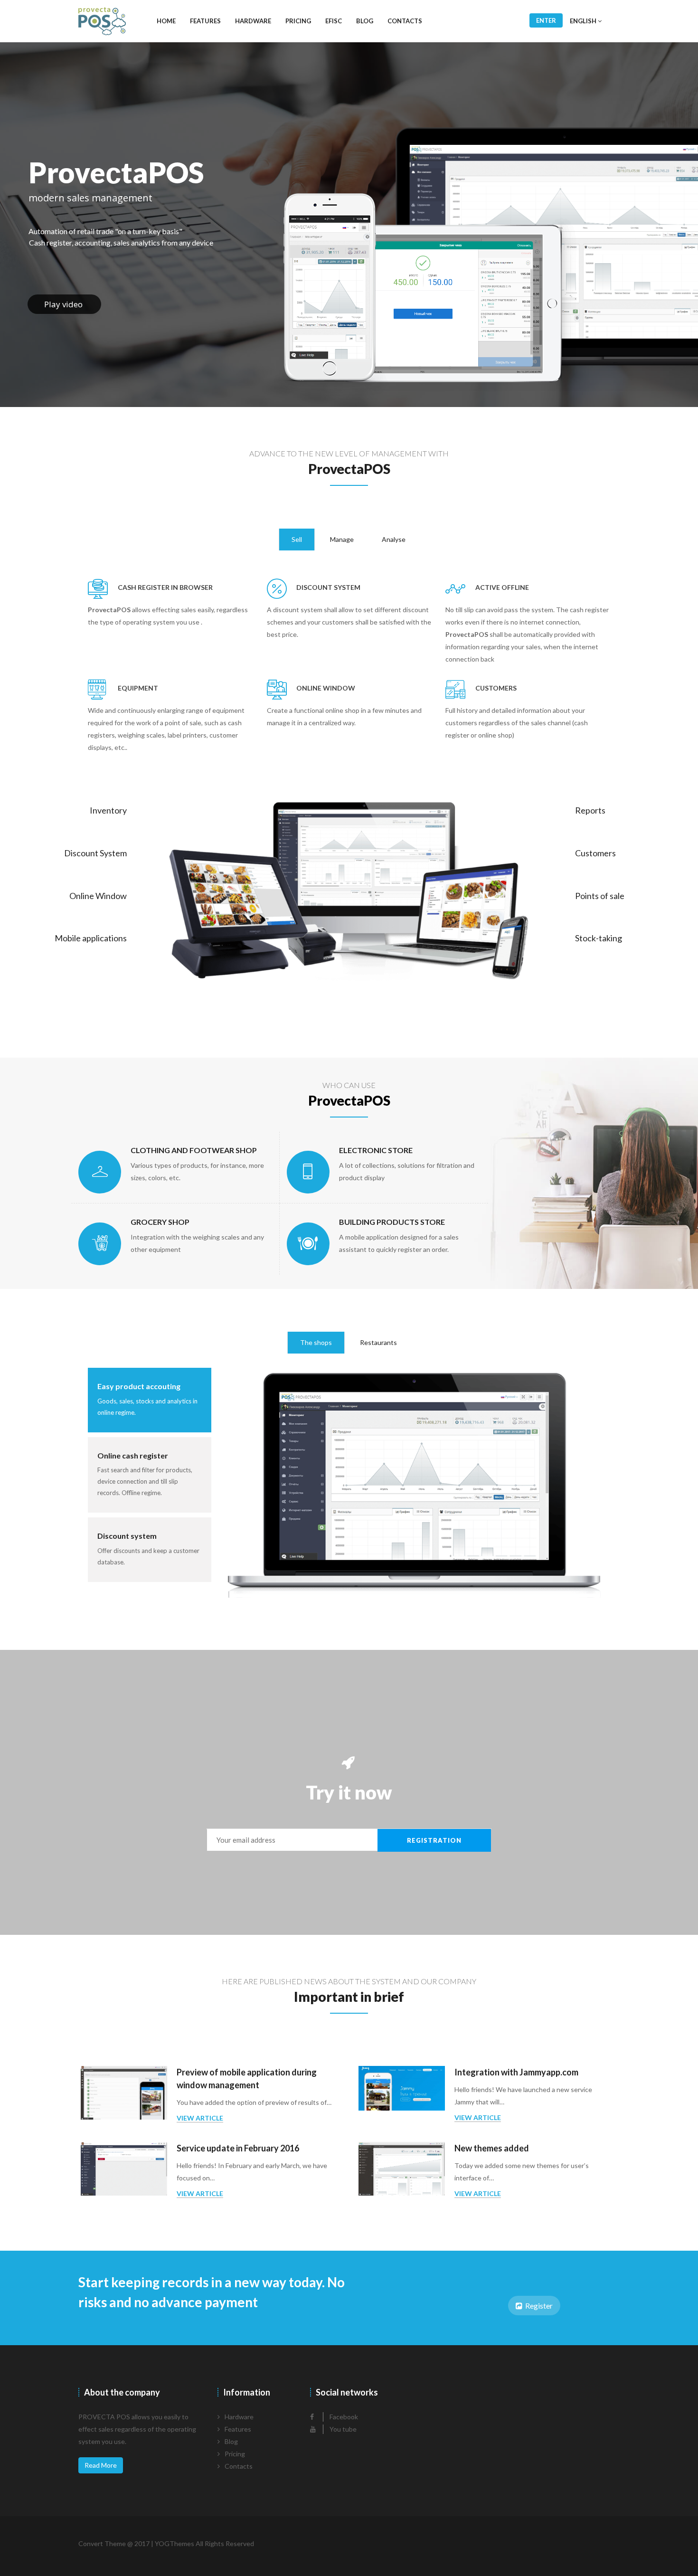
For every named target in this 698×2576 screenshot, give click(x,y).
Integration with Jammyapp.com (516, 2072)
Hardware (253, 21)
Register (538, 2306)
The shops (316, 1342)
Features (205, 21)
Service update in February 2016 (238, 2148)
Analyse (394, 539)
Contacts (405, 21)
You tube (342, 2429)
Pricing (298, 21)
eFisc (334, 21)
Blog (365, 21)
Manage (342, 539)
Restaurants (378, 1342)
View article (200, 2118)
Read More (101, 2465)
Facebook (343, 2417)
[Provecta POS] (102, 21)
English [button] (584, 21)
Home (166, 21)
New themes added (492, 2148)
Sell (297, 539)
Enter (546, 20)
